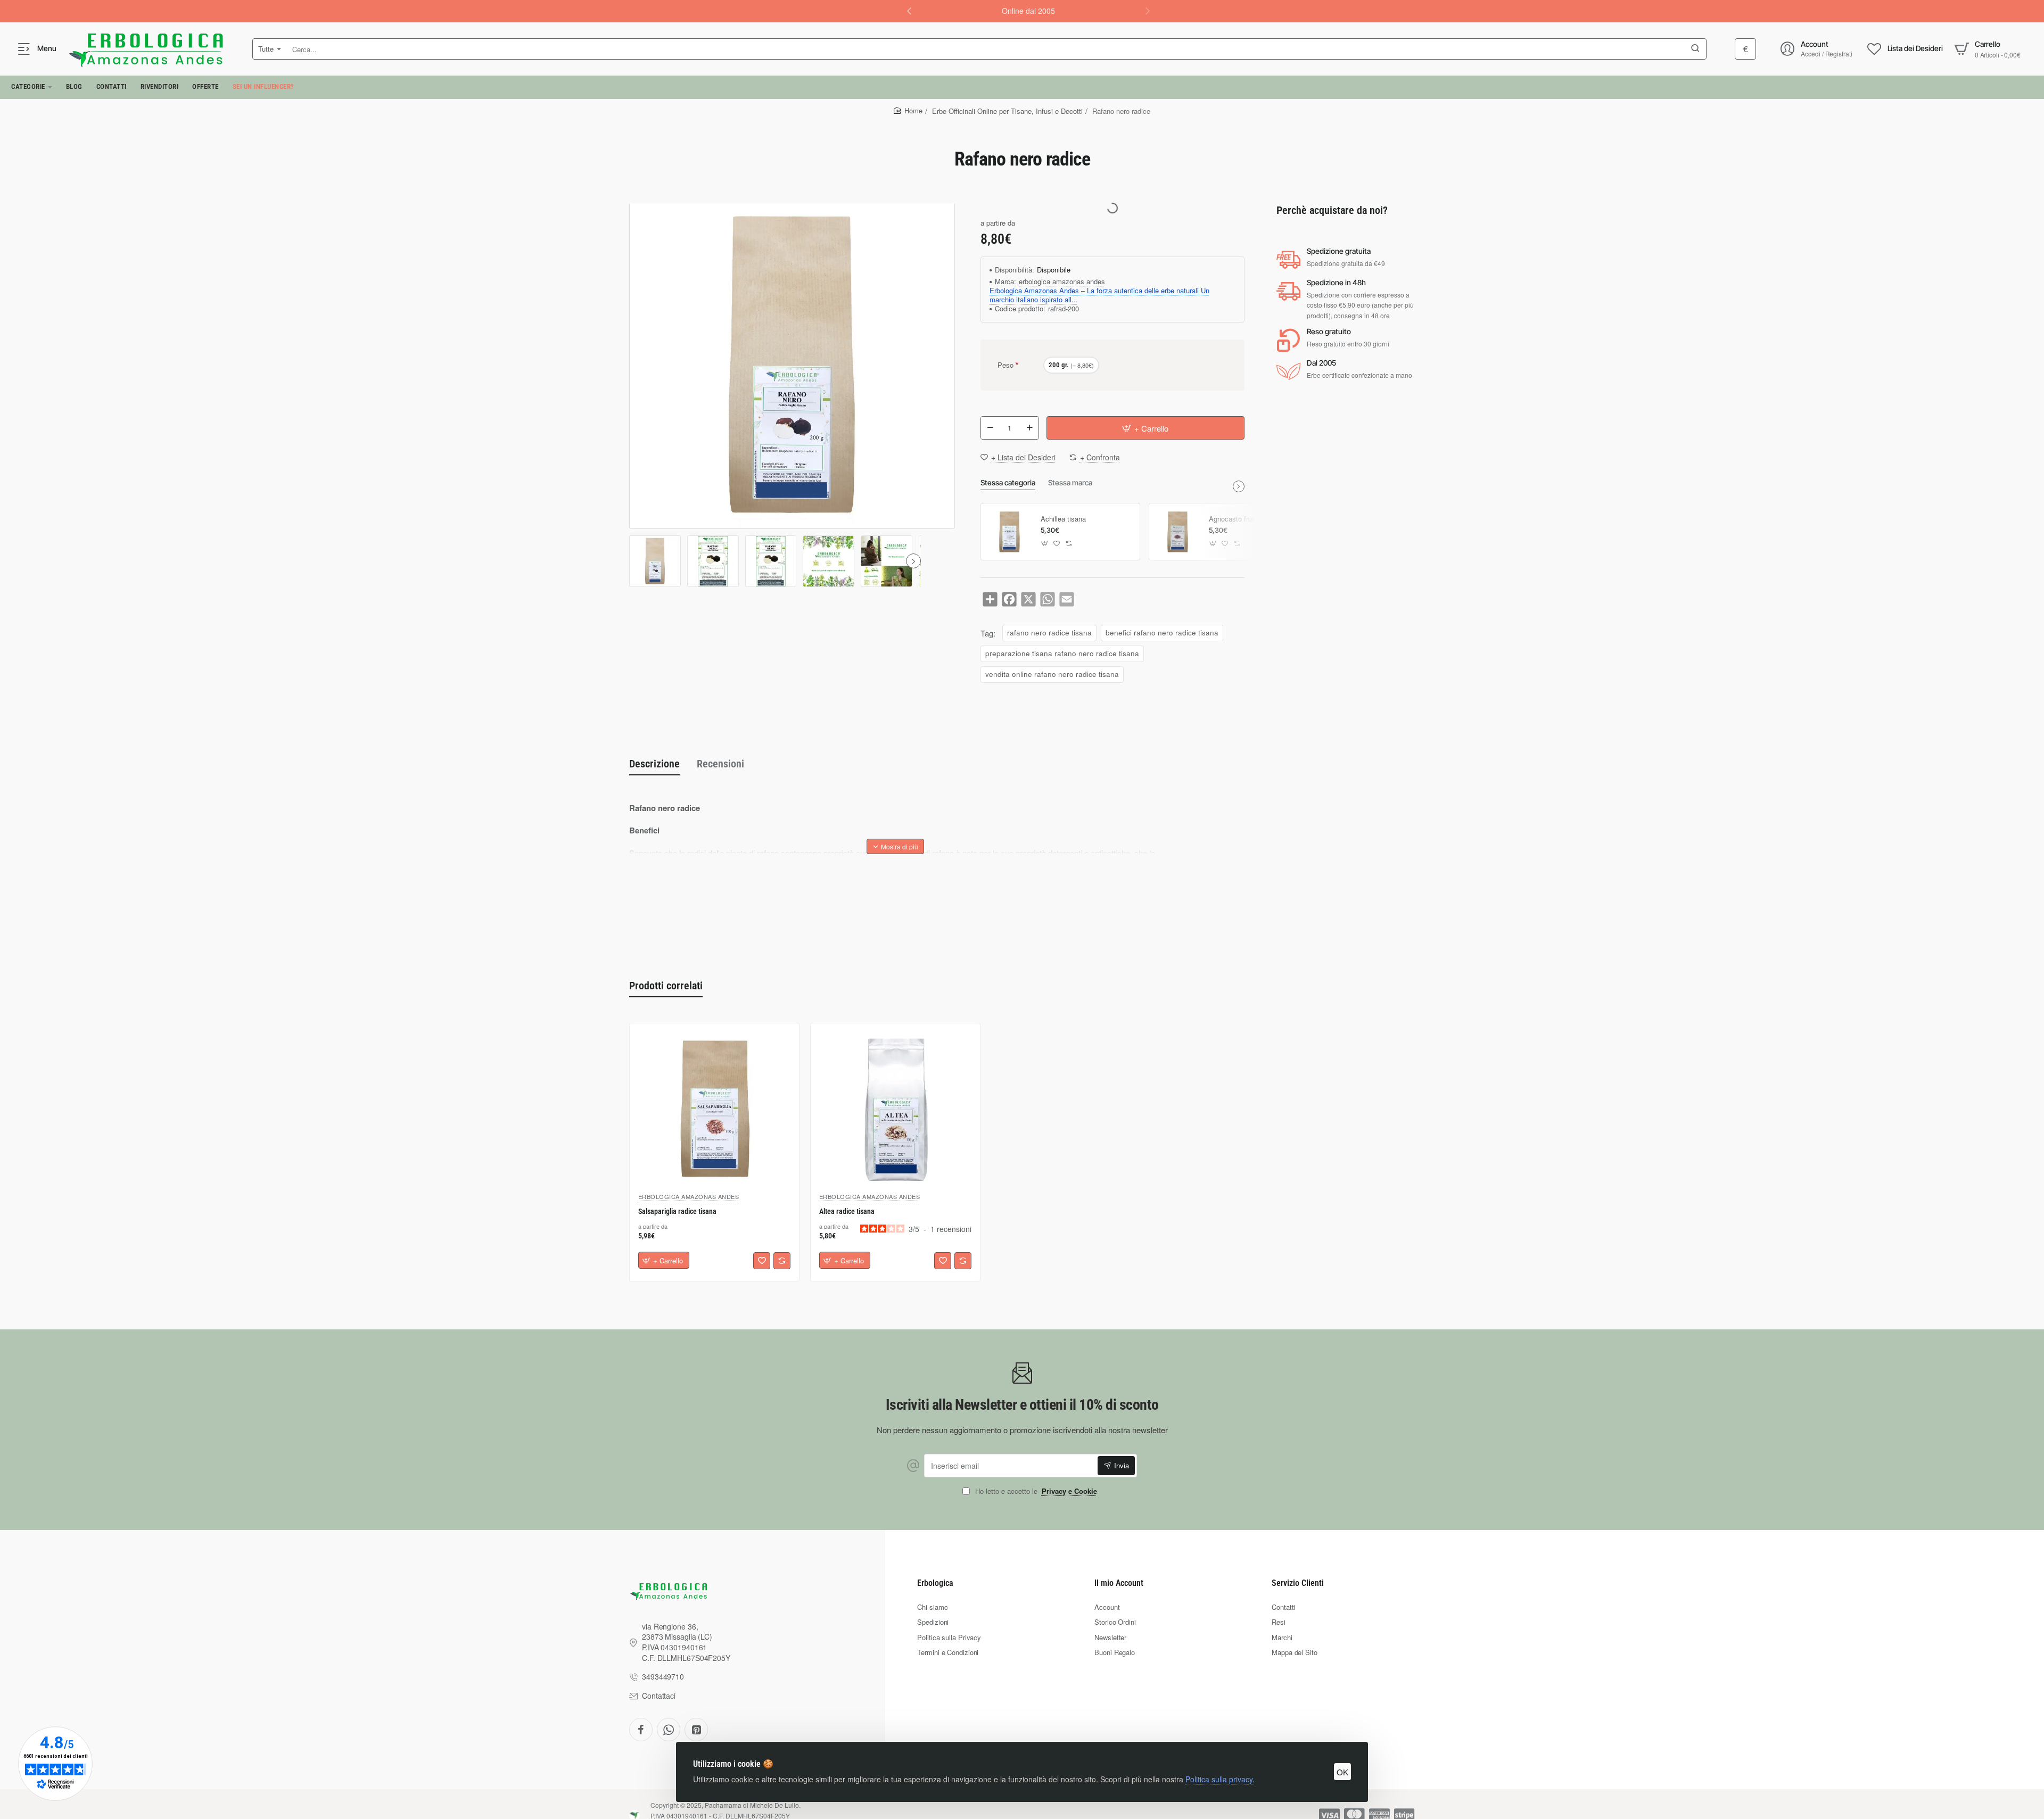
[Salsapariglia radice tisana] (714, 1108)
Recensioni (720, 764)
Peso (1005, 365)
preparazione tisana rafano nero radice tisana (1062, 653)
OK (1342, 1772)
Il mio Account (1119, 1583)
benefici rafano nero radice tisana (1162, 632)
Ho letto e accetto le (1035, 1491)
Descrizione (654, 764)
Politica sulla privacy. (1220, 1779)
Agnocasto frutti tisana (1244, 519)
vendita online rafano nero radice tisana (1052, 674)
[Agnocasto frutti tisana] (1177, 532)
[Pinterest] (696, 1730)
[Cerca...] (1695, 49)
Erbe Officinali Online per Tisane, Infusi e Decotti (1007, 111)
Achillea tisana (1063, 519)
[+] (1029, 428)
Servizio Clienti (1298, 1583)
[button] (909, 11)
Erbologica (935, 1583)
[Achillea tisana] (1009, 532)
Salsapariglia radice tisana (677, 1212)
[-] (990, 428)
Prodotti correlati (666, 986)
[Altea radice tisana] (895, 1108)
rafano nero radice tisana (1049, 632)
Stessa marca (1070, 482)
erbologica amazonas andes (1062, 282)
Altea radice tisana (847, 1212)
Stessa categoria (1008, 482)
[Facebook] (641, 1730)
